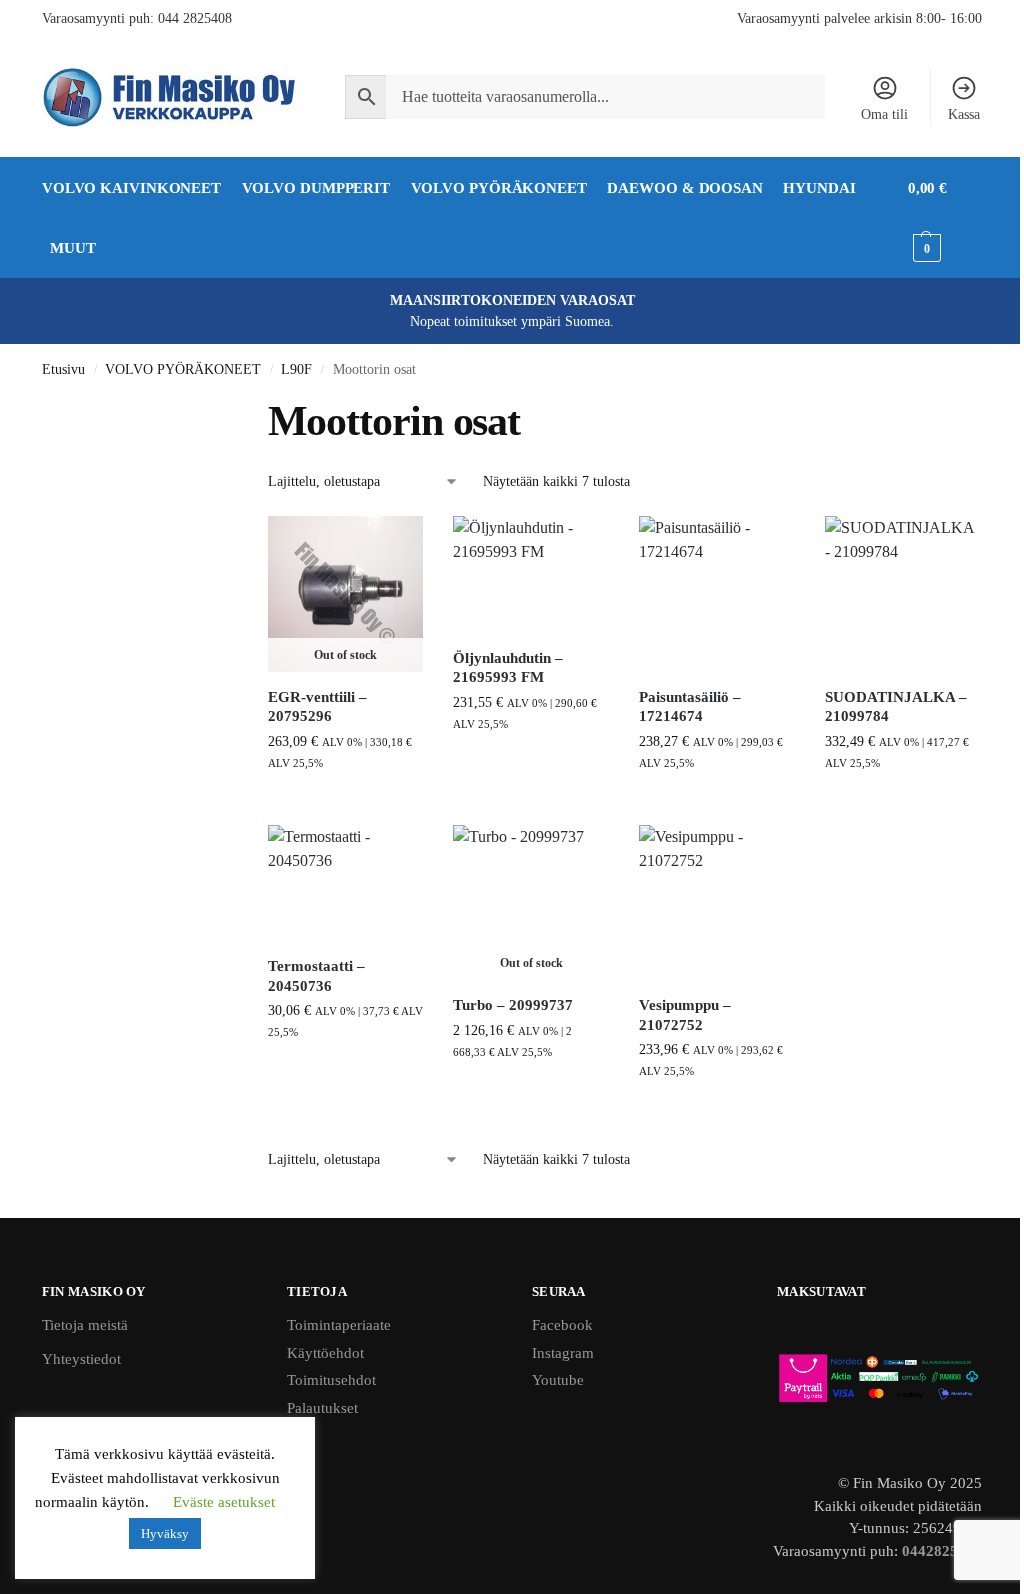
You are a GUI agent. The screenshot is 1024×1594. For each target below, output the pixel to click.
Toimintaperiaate (339, 1325)
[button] (945, 218)
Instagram (563, 1353)
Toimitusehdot (331, 1380)
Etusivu (63, 369)
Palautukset (322, 1408)
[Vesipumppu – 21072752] (717, 903)
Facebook (562, 1325)
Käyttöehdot (325, 1353)
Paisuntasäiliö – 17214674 (690, 707)
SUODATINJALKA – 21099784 (896, 707)
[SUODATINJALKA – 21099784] (903, 594)
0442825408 (942, 1551)
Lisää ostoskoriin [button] (531, 765)
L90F (296, 369)
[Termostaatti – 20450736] (346, 883)
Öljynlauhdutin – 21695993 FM (508, 668)
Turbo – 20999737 (513, 1005)
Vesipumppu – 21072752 (685, 1015)
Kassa (964, 114)
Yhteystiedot (81, 1359)
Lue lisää (346, 804)
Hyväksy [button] (165, 1533)
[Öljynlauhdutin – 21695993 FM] (531, 574)
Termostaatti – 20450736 (316, 976)
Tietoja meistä (85, 1325)
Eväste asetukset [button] (224, 1502)
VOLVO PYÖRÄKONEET (183, 369)
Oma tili (884, 114)
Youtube (558, 1380)
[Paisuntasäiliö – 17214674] (717, 594)
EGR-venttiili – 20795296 (317, 707)
